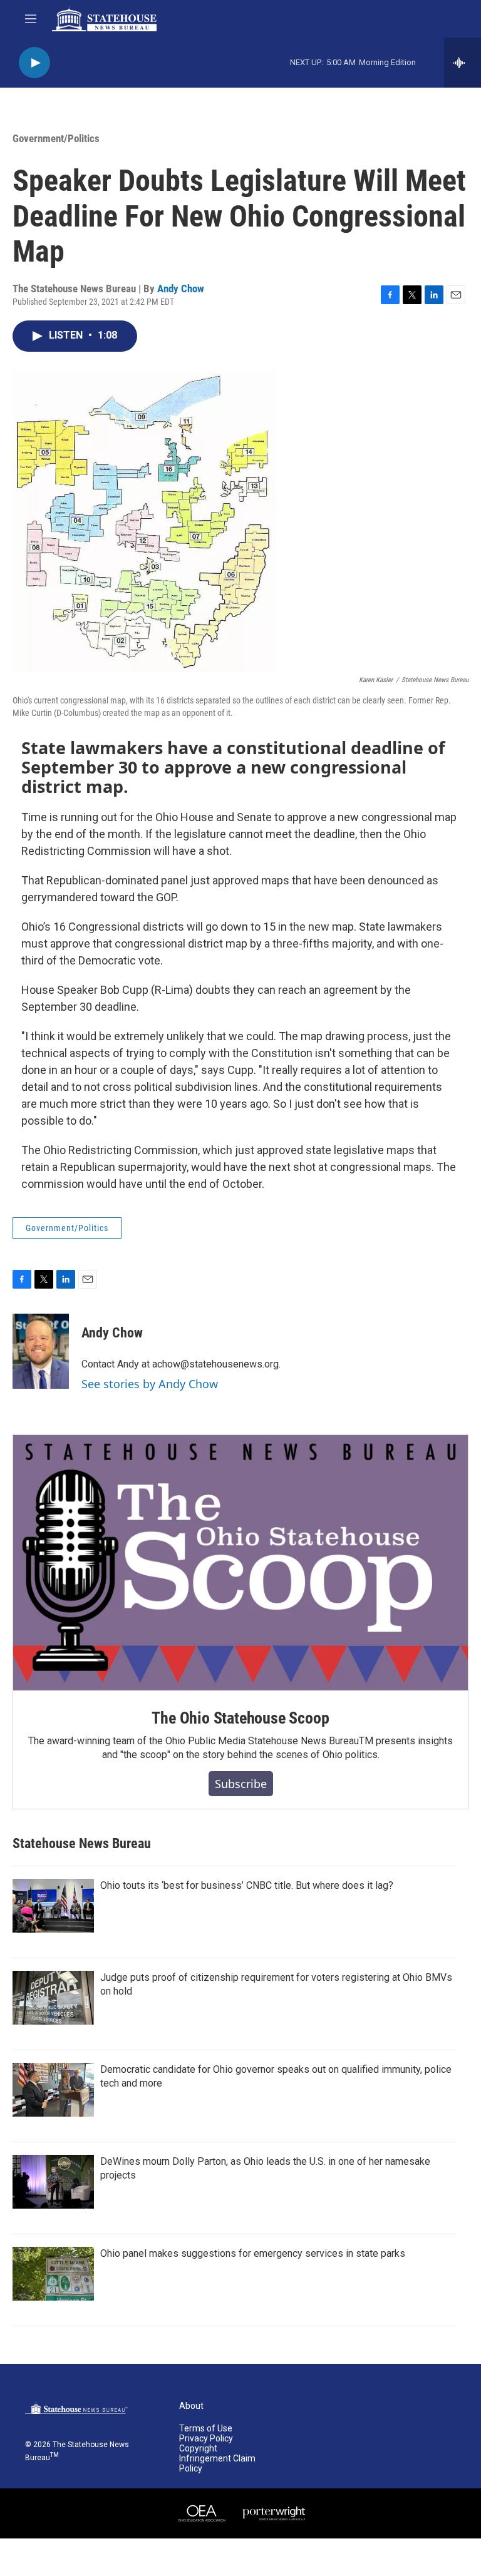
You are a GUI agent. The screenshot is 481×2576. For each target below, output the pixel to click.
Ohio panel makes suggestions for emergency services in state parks (253, 2253)
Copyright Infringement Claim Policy (217, 2459)
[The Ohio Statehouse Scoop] (240, 1563)
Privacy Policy (206, 2439)
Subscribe (241, 1784)
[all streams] (463, 63)
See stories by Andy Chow (150, 1384)
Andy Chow (181, 289)
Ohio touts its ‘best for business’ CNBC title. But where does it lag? (247, 1885)
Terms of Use (206, 2429)
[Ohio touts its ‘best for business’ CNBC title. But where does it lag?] (53, 1906)
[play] (34, 63)
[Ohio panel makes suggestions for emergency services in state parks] (53, 2274)
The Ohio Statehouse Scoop (240, 1718)
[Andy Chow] (41, 1351)
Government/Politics (56, 138)
